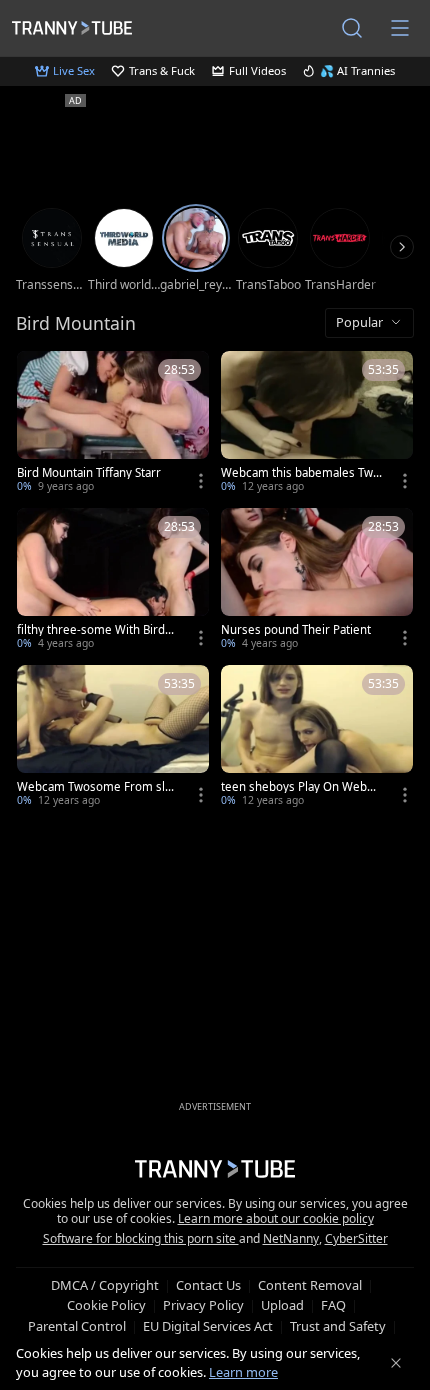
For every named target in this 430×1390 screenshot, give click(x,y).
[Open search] (352, 28)
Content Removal (310, 1285)
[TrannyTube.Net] (72, 27)
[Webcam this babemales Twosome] (317, 423)
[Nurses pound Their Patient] (317, 580)
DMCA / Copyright (105, 1285)
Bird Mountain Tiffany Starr (89, 473)
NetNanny (291, 1238)
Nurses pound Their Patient (296, 630)
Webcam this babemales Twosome (300, 473)
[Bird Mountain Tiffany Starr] (113, 423)
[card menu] (201, 481)
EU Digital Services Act (208, 1326)
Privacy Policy (203, 1305)
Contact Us (208, 1285)
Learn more (243, 1372)
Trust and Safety (338, 1326)
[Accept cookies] (396, 1363)
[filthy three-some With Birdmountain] (113, 580)
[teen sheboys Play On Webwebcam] (317, 737)
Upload (282, 1305)
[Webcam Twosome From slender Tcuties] (113, 737)
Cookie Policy (106, 1305)
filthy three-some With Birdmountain (96, 630)
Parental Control (77, 1326)
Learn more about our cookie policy (276, 1218)
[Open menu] (400, 28)
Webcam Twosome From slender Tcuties (98, 787)
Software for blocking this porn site (141, 1238)
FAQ (333, 1305)
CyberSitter (356, 1238)
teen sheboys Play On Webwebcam (302, 787)
